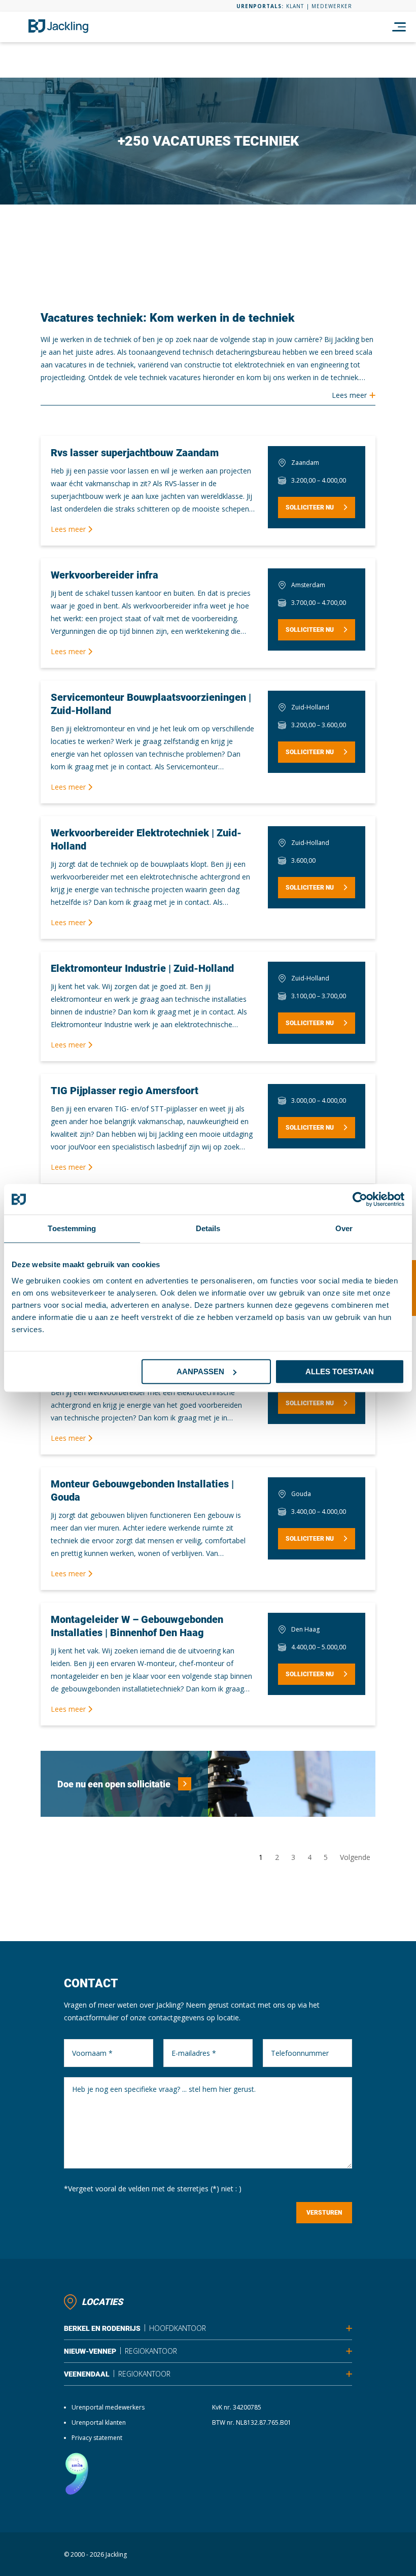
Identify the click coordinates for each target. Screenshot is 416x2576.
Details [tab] (208, 1228)
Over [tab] (344, 1228)
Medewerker (332, 6)
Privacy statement (97, 2438)
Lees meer (69, 529)
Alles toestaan (340, 1371)
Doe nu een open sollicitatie (114, 1784)
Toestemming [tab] (72, 1228)
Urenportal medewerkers (108, 2407)
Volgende (355, 1857)
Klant (295, 6)
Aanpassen (200, 1371)
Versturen (324, 2213)
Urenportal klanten (99, 2422)
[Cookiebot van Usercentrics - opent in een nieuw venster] (360, 1199)
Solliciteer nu (310, 507)
